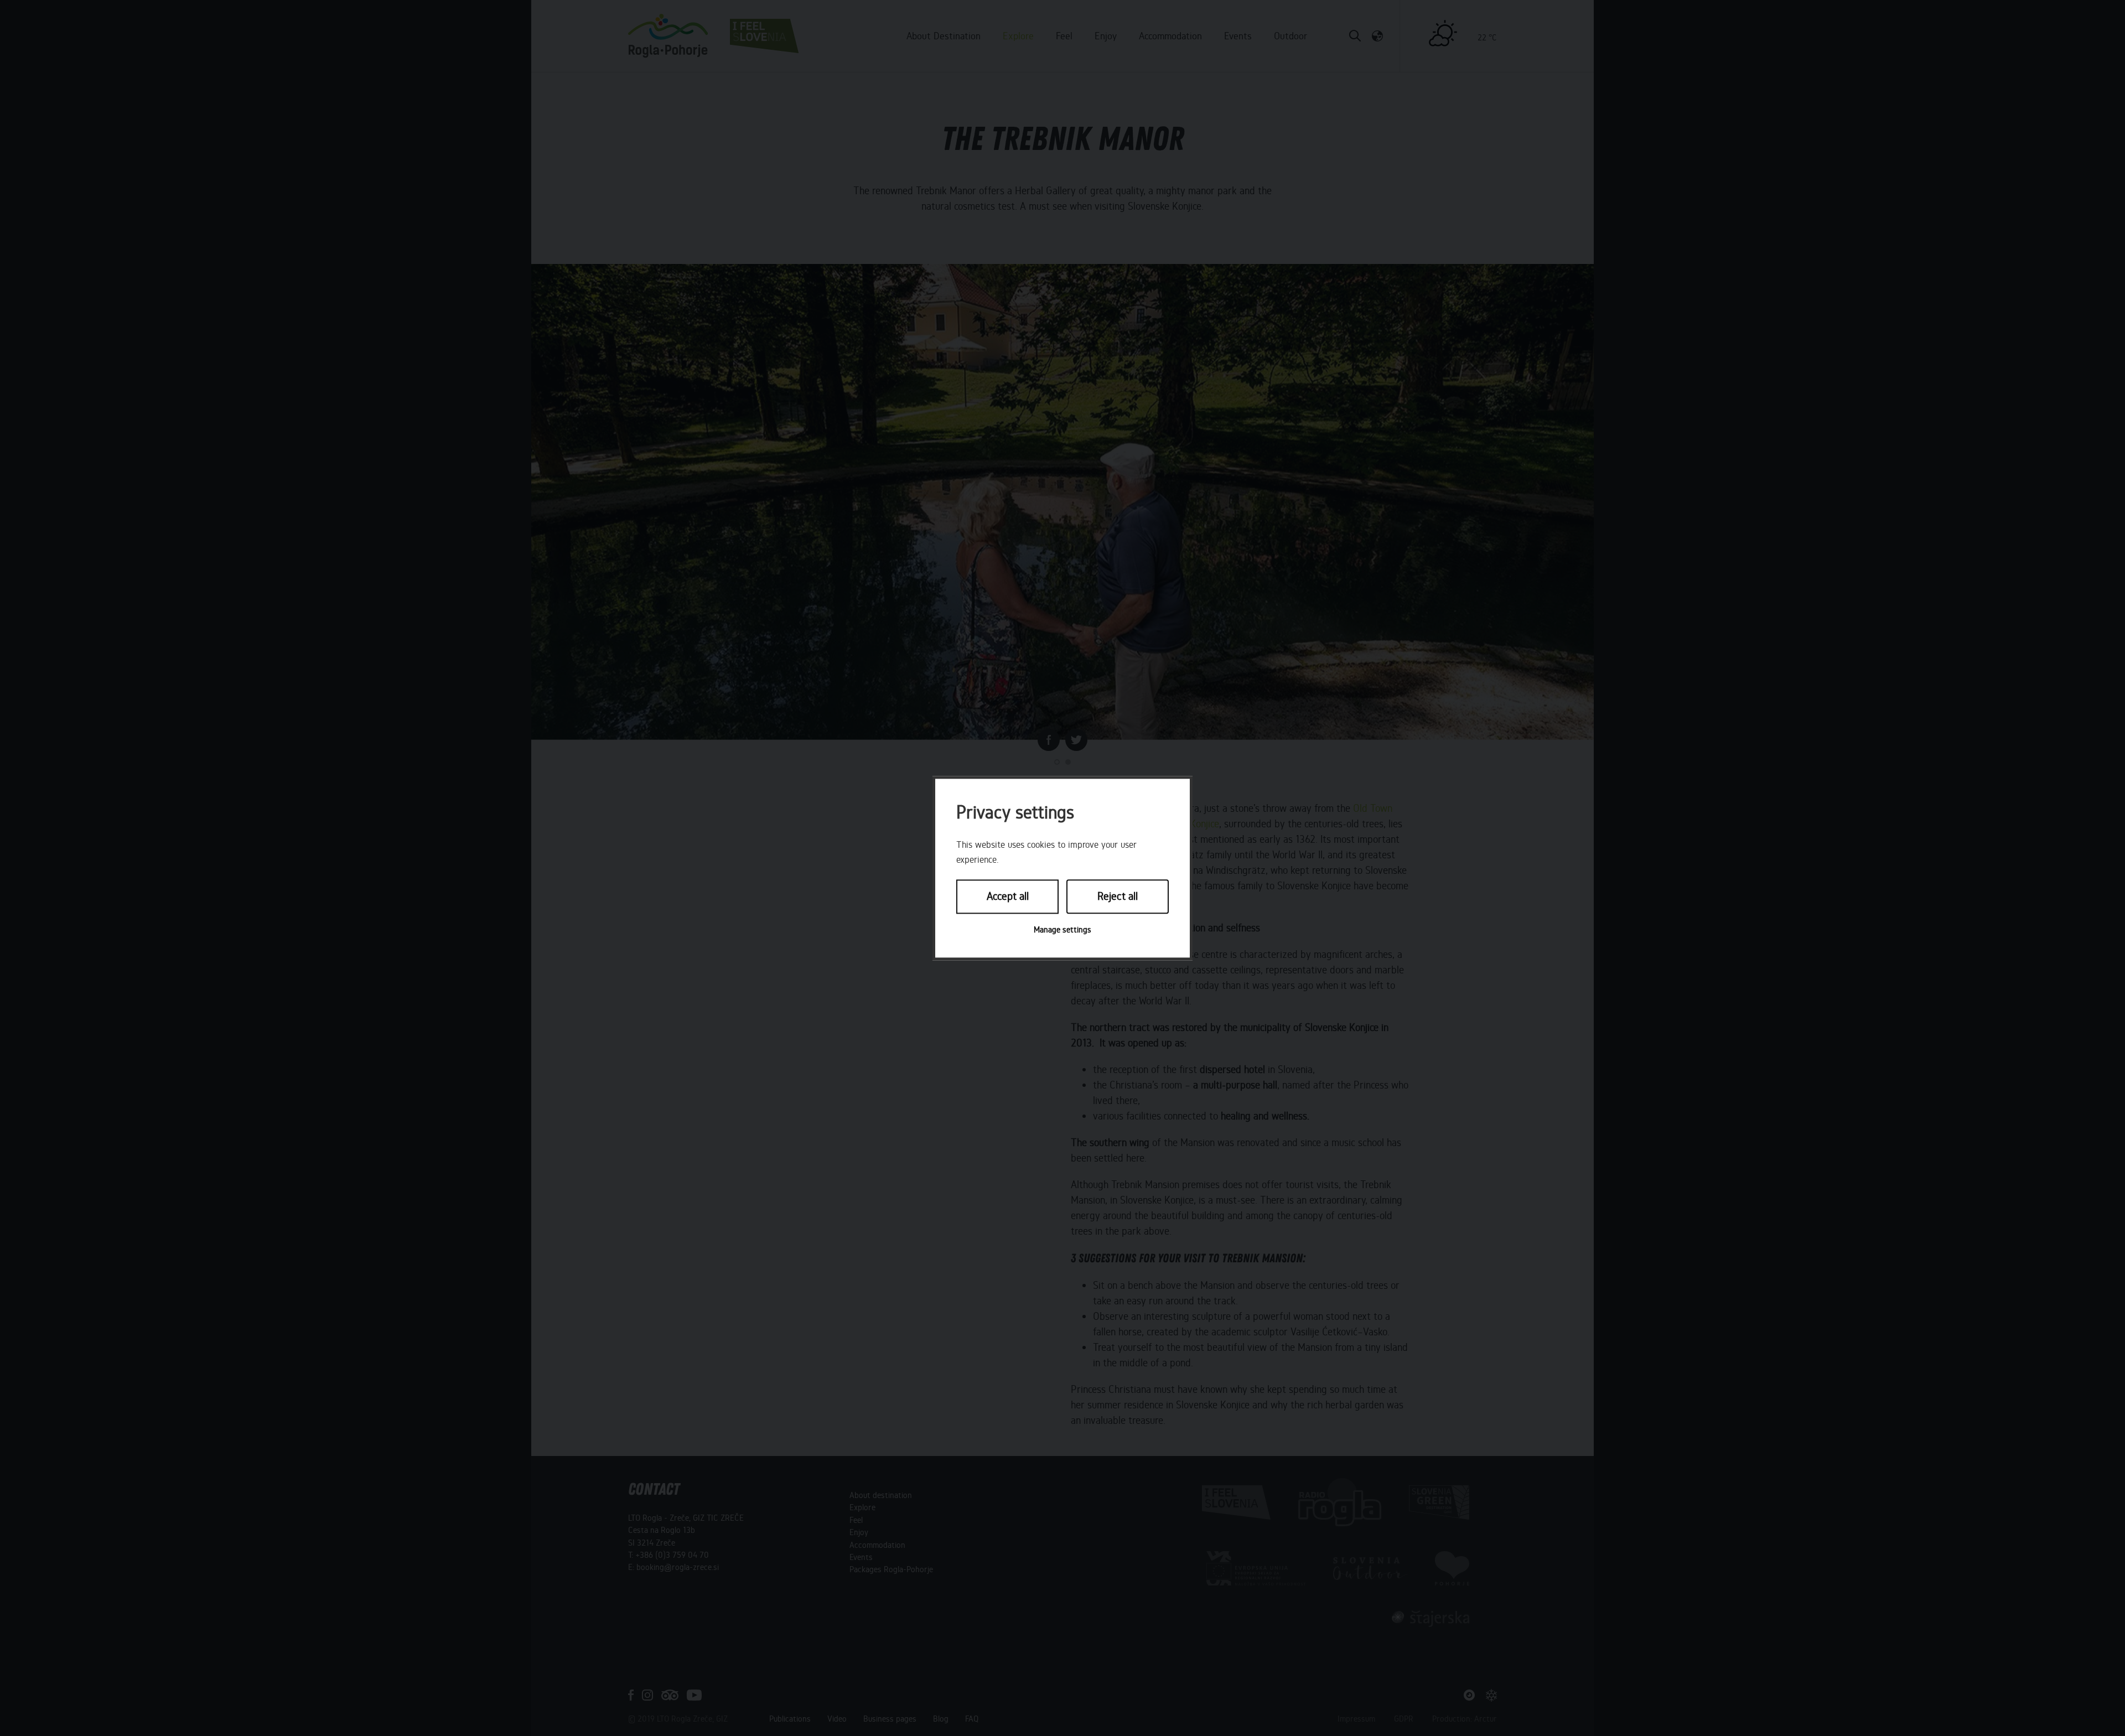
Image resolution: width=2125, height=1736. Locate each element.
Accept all (1008, 897)
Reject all (1118, 897)
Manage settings (1062, 930)
